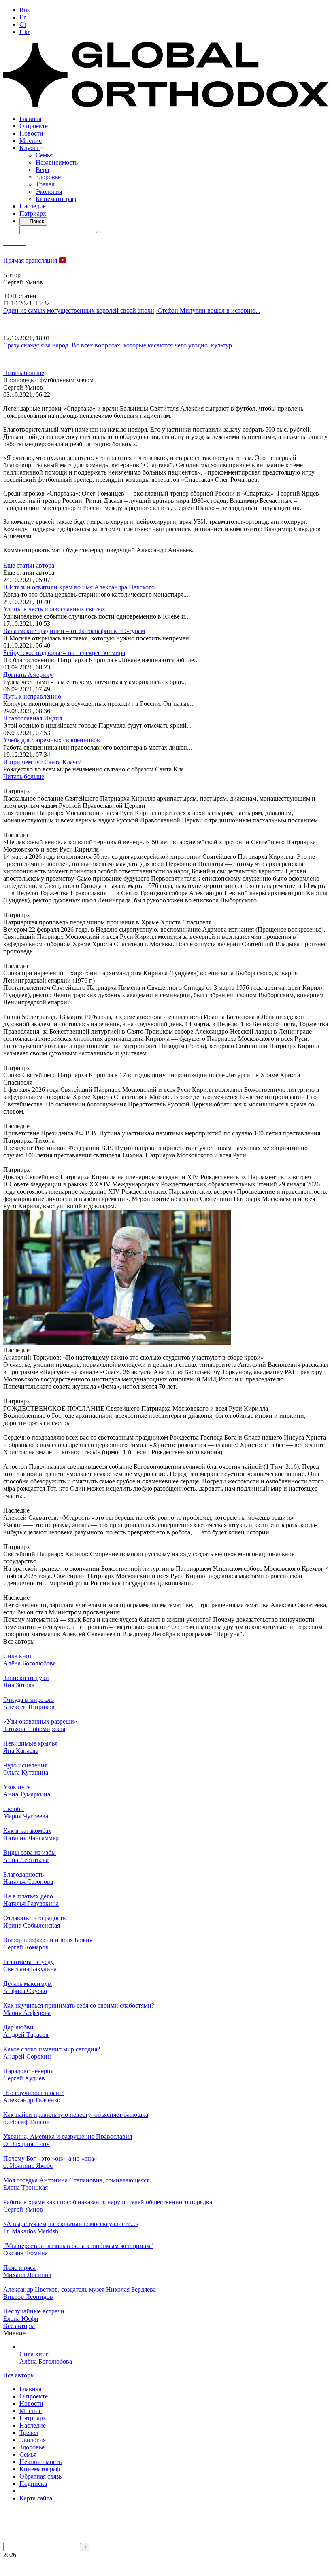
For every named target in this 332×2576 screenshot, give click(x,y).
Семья (44, 155)
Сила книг (34, 2354)
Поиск (36, 221)
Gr (23, 24)
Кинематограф (56, 199)
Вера (42, 170)
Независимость (57, 162)
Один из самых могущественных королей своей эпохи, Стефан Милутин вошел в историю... (132, 310)
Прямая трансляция (31, 260)
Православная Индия (33, 718)
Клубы (30, 148)
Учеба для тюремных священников (52, 740)
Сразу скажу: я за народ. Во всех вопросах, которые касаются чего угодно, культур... (120, 345)
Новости (31, 133)
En (23, 17)
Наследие (33, 206)
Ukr (24, 32)
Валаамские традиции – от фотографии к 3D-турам (74, 631)
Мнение (31, 141)
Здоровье (48, 177)
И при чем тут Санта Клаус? (42, 762)
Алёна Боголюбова (46, 2361)
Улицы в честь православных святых (54, 609)
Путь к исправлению (32, 696)
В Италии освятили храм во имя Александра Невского (79, 587)
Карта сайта (36, 2498)
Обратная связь (40, 2476)
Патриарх (33, 213)
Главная (30, 119)
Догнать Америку (28, 675)
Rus (24, 10)
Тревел (45, 184)
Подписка (33, 2484)
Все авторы (19, 2326)
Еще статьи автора (29, 565)
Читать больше (24, 373)
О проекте (34, 126)
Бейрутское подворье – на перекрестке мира (64, 653)
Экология (49, 192)
